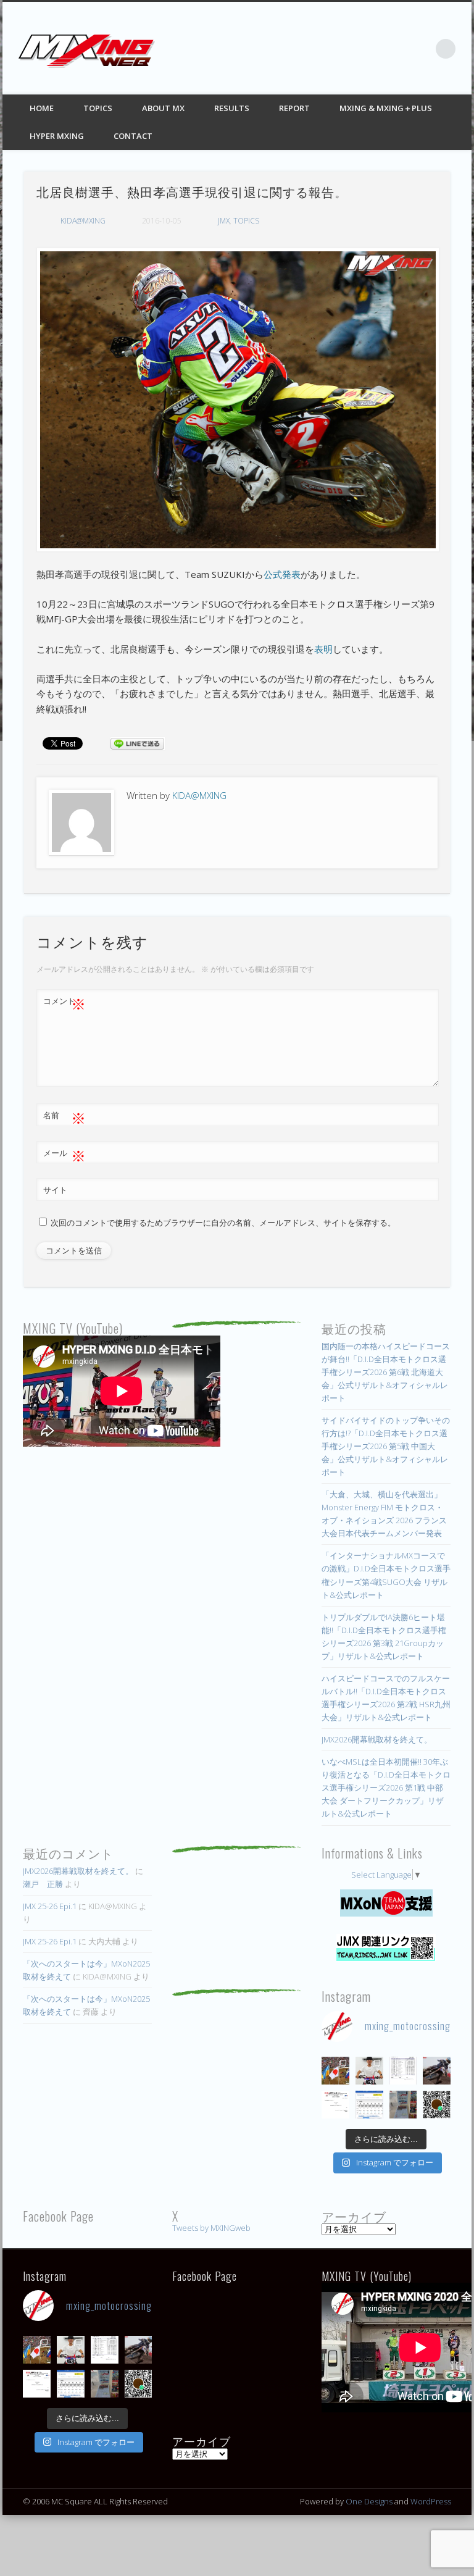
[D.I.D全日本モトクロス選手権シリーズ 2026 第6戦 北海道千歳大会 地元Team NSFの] (437, 2105)
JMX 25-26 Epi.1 (50, 1906)
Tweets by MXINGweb (211, 2228)
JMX (224, 221)
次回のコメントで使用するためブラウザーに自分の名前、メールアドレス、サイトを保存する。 (223, 1223)
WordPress (431, 2501)
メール (64, 1155)
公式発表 (282, 574)
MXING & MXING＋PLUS (386, 108)
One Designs (369, 2501)
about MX (163, 108)
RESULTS (232, 108)
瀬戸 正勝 (43, 1884)
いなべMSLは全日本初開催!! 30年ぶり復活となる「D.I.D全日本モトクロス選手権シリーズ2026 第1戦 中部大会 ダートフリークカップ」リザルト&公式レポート (386, 1788)
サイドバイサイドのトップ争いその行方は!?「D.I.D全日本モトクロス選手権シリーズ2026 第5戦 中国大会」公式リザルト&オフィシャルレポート (386, 1446)
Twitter (370, 49)
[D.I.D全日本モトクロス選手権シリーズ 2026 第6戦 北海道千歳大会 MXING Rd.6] (403, 2105)
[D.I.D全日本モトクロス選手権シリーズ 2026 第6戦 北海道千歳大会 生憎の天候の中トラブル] (335, 2105)
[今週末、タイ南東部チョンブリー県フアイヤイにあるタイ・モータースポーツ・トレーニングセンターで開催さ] (369, 2071)
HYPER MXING (57, 136)
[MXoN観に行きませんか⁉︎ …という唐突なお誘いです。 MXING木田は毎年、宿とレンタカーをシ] (335, 2071)
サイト (55, 1190)
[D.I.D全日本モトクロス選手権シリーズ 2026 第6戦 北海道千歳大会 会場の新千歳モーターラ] (369, 2105)
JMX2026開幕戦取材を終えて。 (377, 1739)
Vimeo (420, 49)
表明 (323, 649)
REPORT (294, 108)
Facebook (344, 49)
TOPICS (98, 108)
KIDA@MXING (83, 221)
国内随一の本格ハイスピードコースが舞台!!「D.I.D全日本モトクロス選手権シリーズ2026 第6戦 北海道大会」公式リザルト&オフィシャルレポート (386, 1372)
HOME (42, 108)
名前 (64, 1117)
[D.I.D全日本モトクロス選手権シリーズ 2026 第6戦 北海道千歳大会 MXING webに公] (437, 2071)
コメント (64, 1003)
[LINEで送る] (138, 743)
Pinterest (395, 49)
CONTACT (133, 136)
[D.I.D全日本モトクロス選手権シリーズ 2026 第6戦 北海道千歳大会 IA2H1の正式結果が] (403, 2071)
